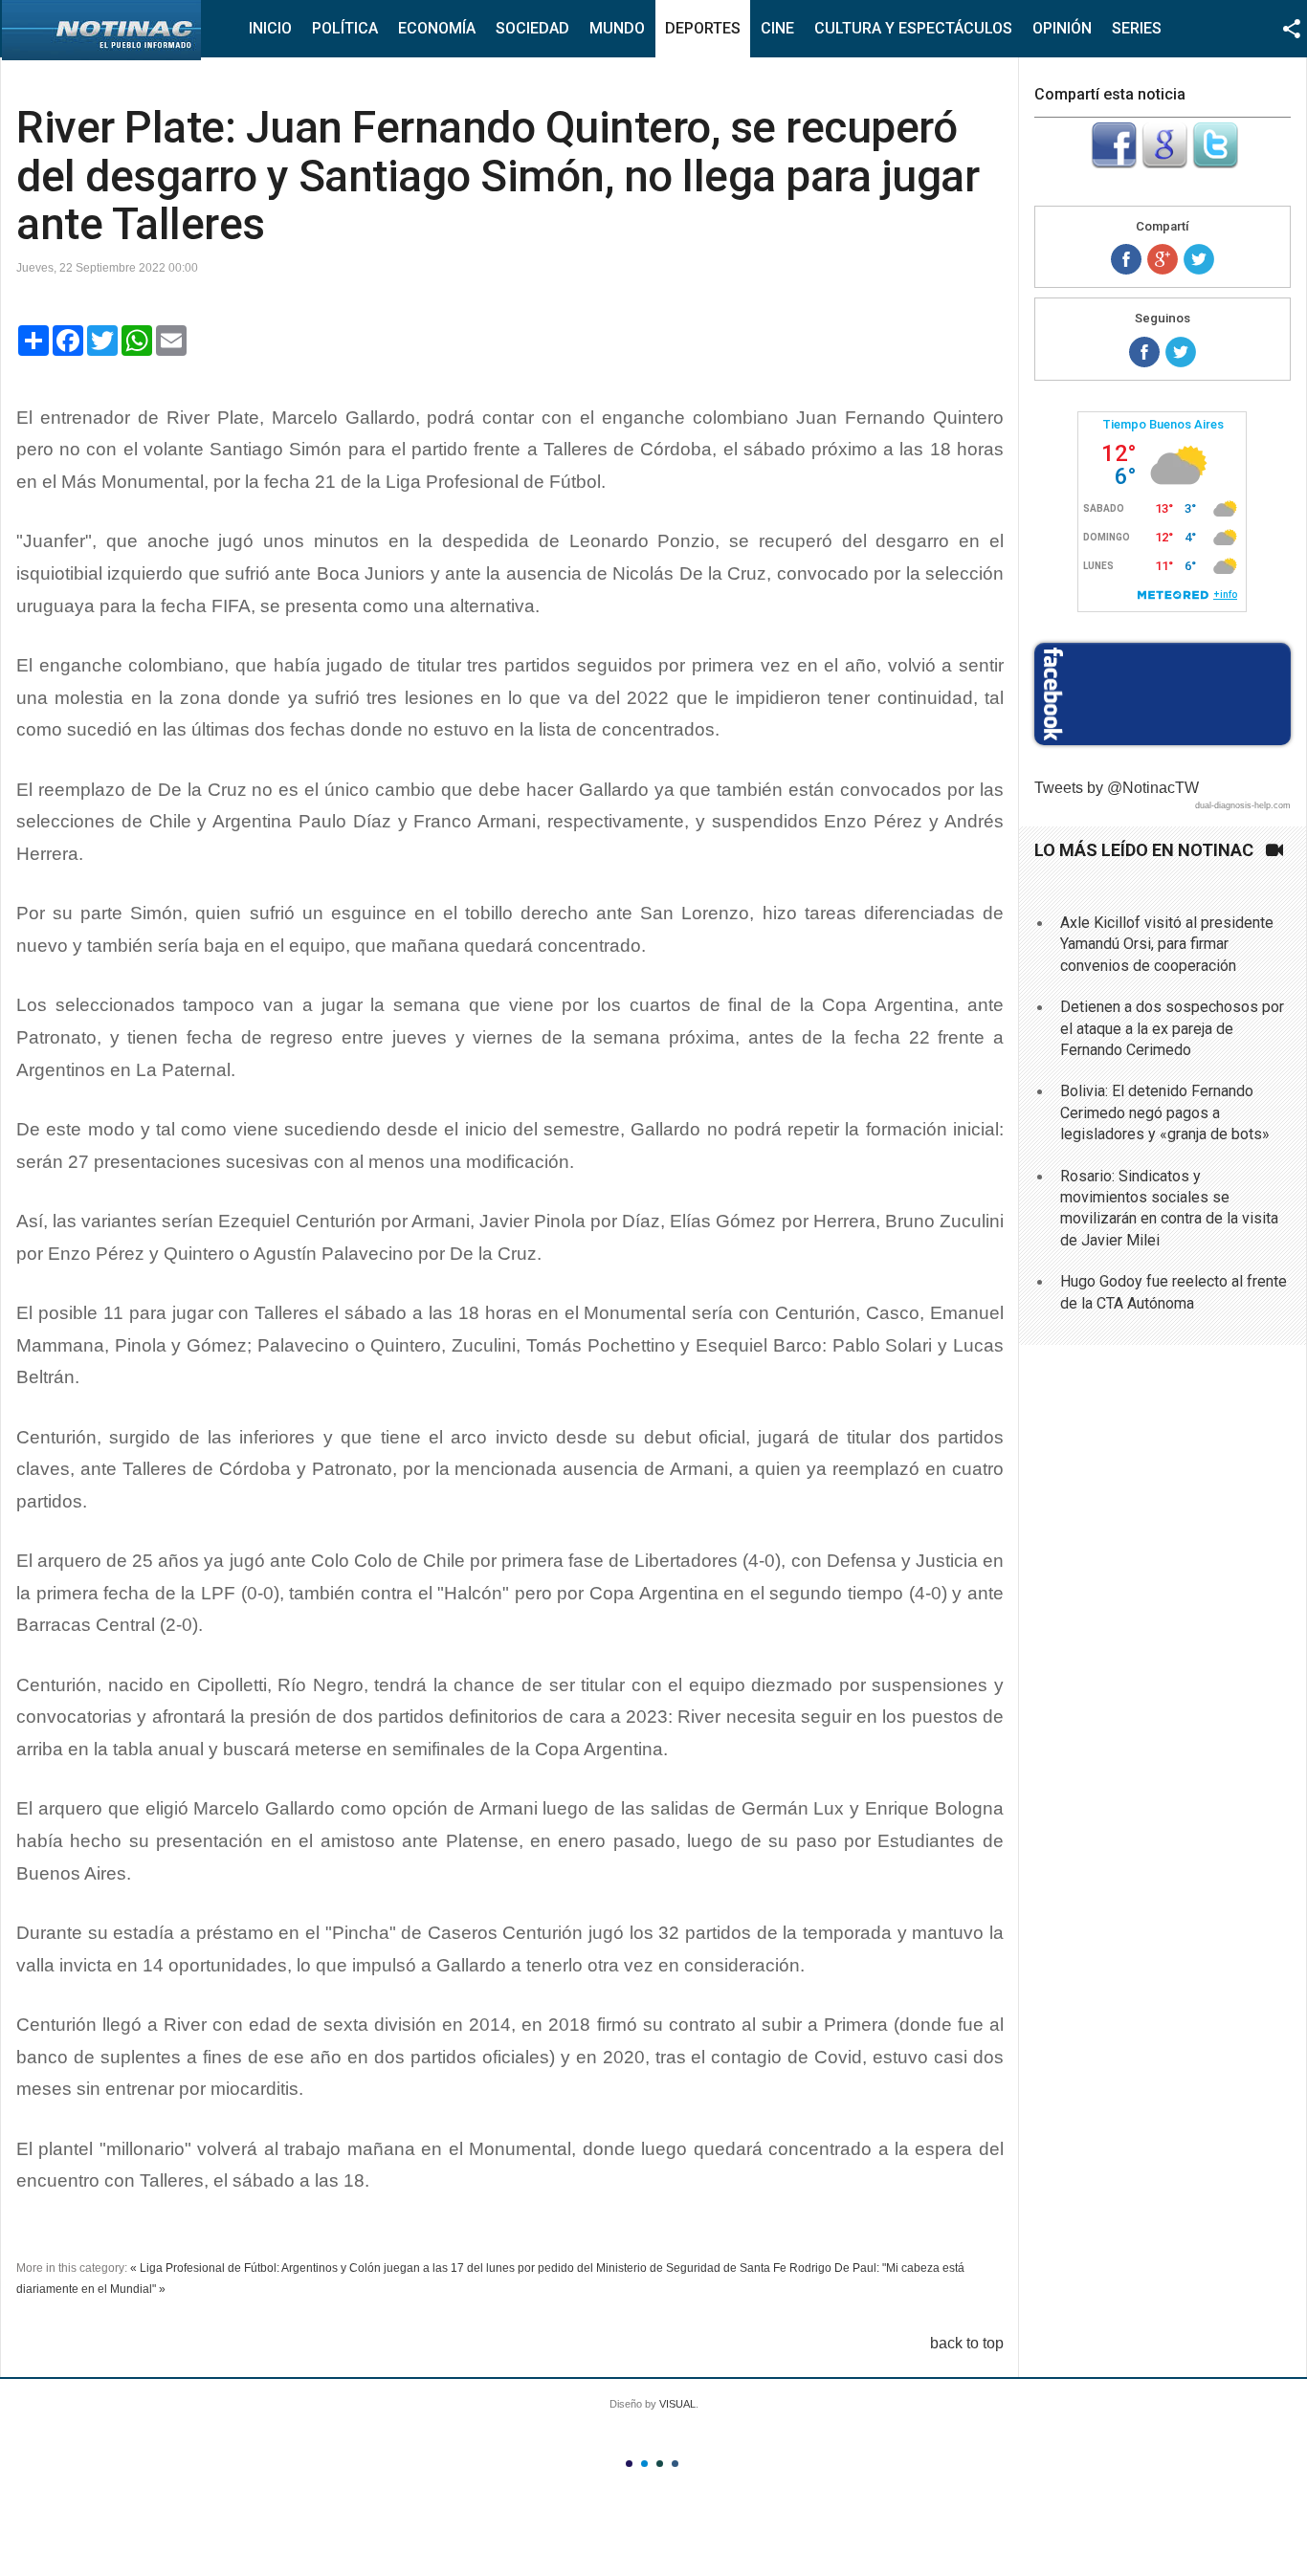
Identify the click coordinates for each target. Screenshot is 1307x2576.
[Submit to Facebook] (1114, 163)
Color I (629, 2464)
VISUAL (677, 2404)
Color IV (675, 2464)
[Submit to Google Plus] (1164, 163)
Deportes (703, 28)
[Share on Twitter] (1199, 259)
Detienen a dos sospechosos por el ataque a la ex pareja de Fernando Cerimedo (1172, 1028)
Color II (644, 2464)
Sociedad (532, 28)
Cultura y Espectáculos (913, 28)
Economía (437, 28)
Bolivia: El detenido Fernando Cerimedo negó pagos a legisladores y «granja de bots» (1165, 1112)
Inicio (270, 28)
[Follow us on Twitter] (1181, 352)
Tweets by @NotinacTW (1117, 788)
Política (345, 28)
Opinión (1062, 28)
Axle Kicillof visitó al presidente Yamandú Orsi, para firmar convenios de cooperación (1167, 944)
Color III (660, 2464)
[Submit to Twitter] (1215, 163)
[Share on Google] (1163, 259)
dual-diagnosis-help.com (1243, 805)
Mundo (617, 28)
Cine (777, 28)
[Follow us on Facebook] (1144, 352)
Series (1137, 28)
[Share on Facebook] (1126, 259)
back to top (967, 2343)
